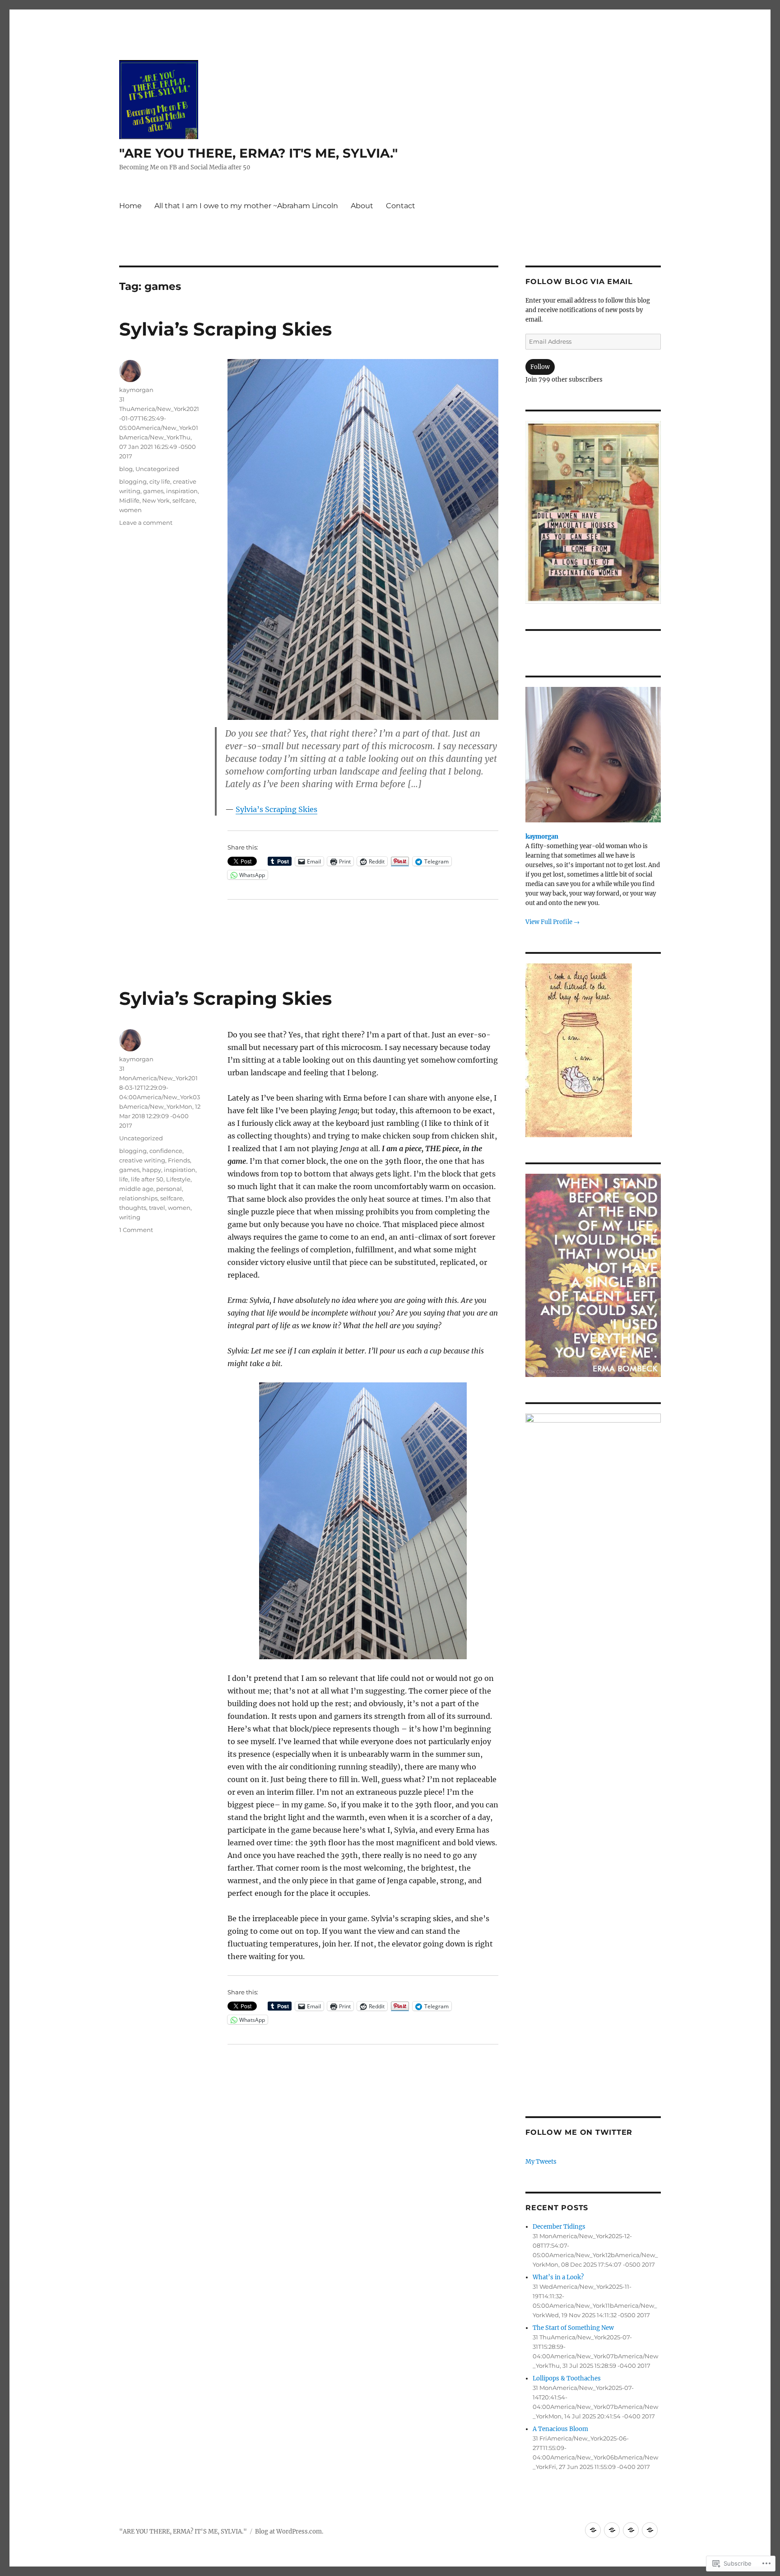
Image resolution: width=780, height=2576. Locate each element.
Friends (179, 1160)
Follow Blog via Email (579, 282)
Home (130, 206)
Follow (540, 367)
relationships (138, 1198)
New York (156, 500)
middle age (136, 1189)
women (130, 510)
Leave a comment (146, 523)
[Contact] (650, 2530)
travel (157, 1208)
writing (130, 1217)
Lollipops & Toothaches (567, 2378)
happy (152, 1170)
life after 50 (147, 1179)
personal (169, 1189)
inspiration (182, 491)
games (153, 491)
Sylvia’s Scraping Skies (225, 329)
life (124, 1179)
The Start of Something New (573, 2328)
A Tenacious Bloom (560, 2429)
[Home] (593, 2530)
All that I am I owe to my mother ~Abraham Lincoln (246, 206)
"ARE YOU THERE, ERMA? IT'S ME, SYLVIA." (258, 153)
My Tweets (541, 2162)
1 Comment (136, 1230)
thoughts (133, 1208)
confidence (166, 1151)
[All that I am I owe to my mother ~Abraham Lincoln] (612, 2530)
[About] (631, 2530)
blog (126, 469)
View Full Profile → (552, 922)
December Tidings (559, 2227)
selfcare (184, 500)
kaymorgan (136, 390)
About (362, 206)
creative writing (142, 1160)
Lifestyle (178, 1179)
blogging (133, 481)
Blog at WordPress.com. (289, 2532)
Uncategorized (157, 469)
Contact (401, 206)
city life (160, 481)
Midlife (129, 500)
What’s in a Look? (558, 2277)
